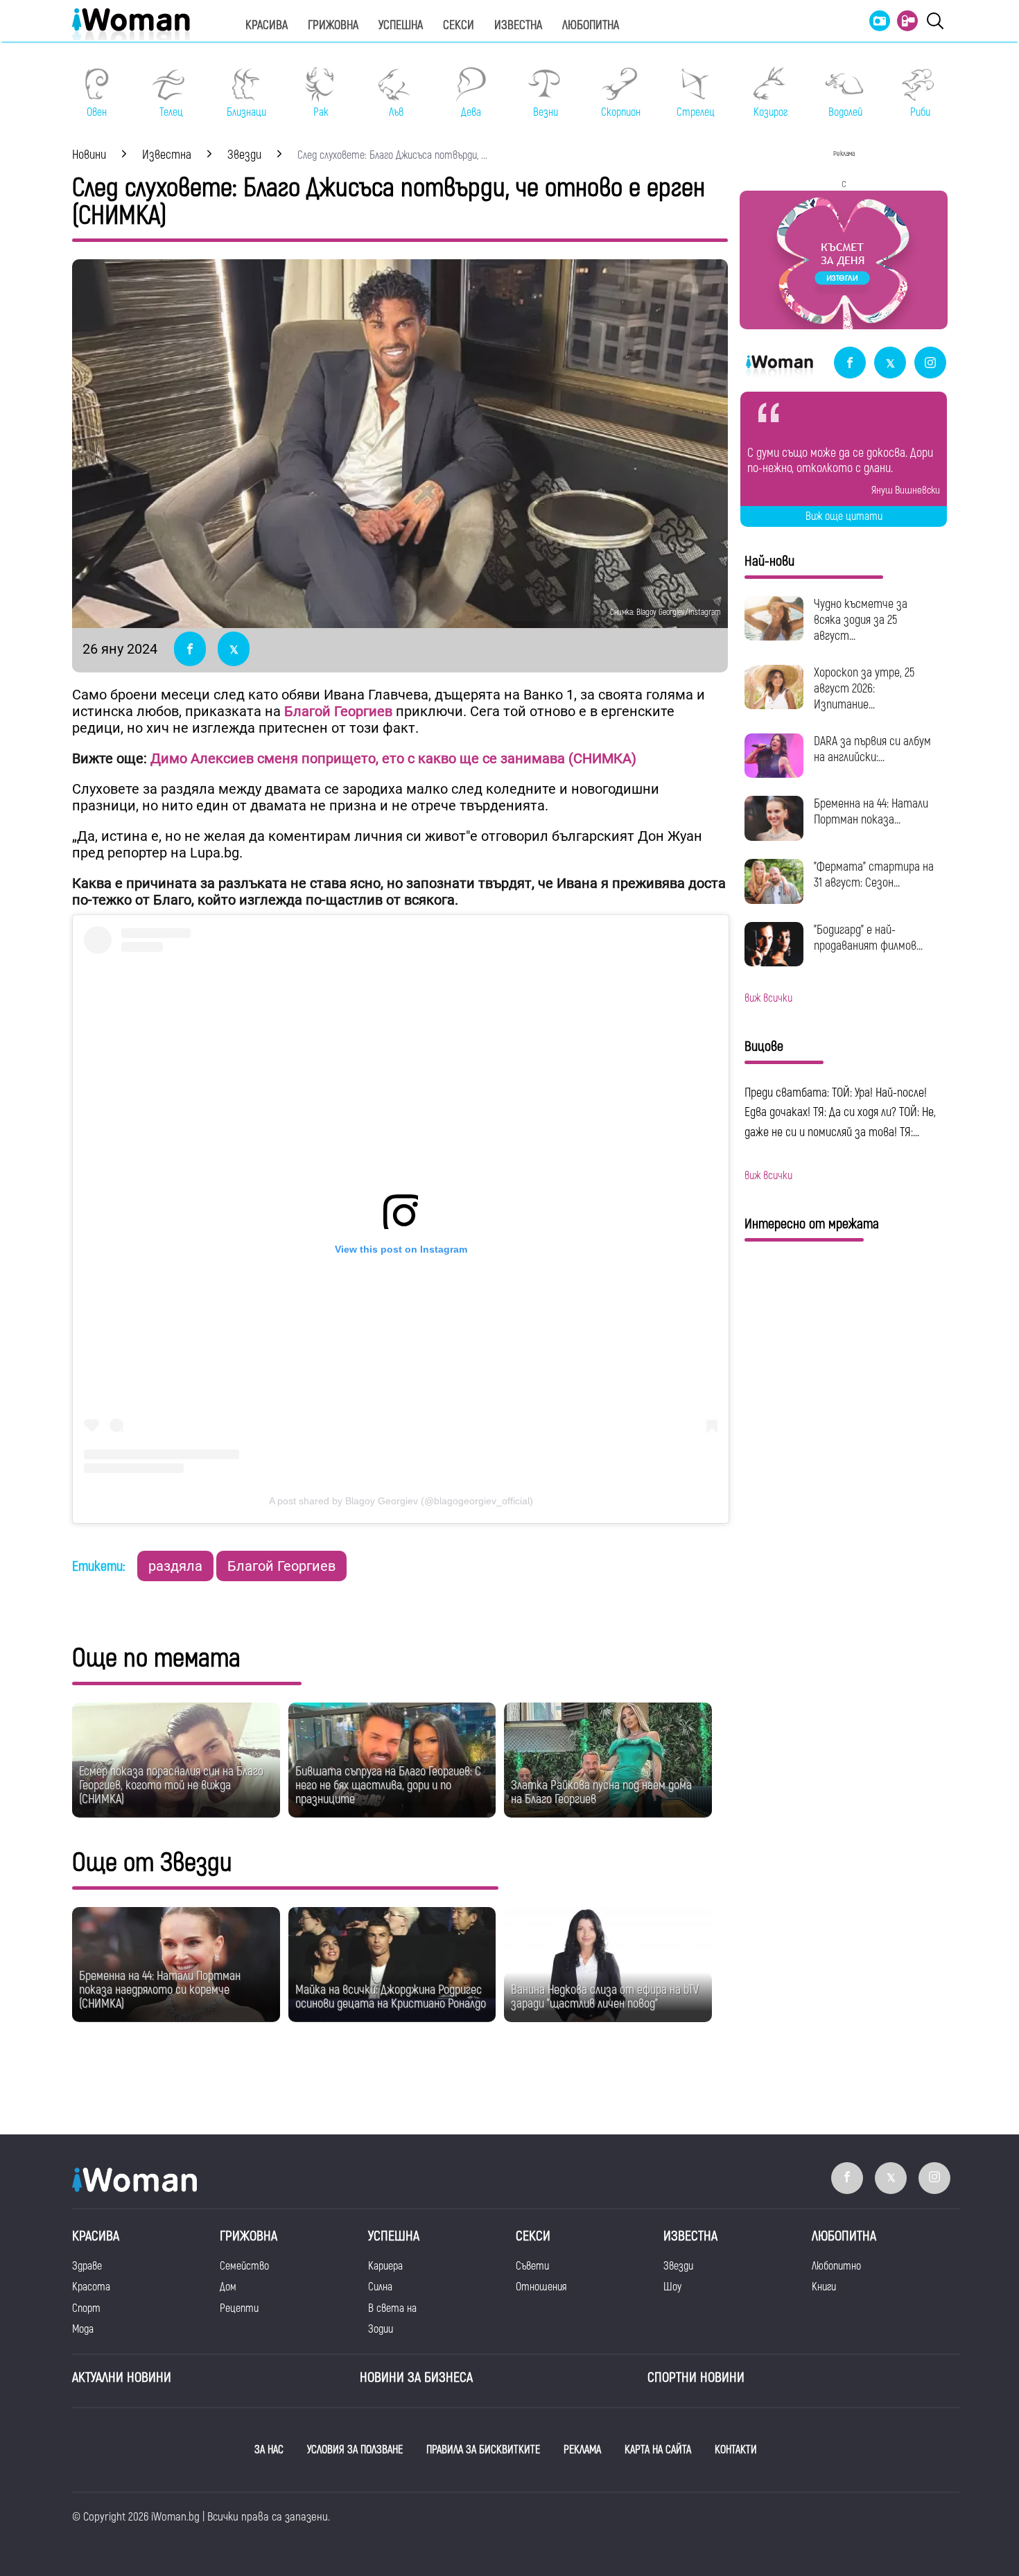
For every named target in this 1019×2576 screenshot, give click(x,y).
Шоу (672, 2287)
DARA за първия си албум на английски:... (872, 749)
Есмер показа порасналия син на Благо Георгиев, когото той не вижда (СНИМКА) (171, 1785)
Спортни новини (696, 2377)
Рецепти (239, 2308)
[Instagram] (930, 364)
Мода (83, 2329)
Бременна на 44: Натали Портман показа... (871, 812)
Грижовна (333, 25)
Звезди (678, 2266)
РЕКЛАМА (582, 2450)
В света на (392, 2308)
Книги (824, 2287)
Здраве (87, 2266)
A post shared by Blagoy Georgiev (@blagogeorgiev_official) (401, 1501)
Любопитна (591, 25)
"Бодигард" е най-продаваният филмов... (868, 938)
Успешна (401, 25)
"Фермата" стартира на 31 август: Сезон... (874, 875)
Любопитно (836, 2266)
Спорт (86, 2308)
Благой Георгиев (281, 1566)
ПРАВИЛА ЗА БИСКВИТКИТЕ (483, 2450)
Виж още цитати (844, 516)
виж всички (768, 998)
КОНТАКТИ (736, 2450)
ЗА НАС (269, 2450)
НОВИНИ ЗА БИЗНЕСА (416, 2377)
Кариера (385, 2266)
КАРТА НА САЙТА (658, 2450)
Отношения (541, 2287)
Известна (518, 25)
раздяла (175, 1566)
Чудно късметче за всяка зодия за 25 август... (861, 620)
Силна (380, 2287)
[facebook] (850, 364)
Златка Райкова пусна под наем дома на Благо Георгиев (601, 1792)
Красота (91, 2287)
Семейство (244, 2266)
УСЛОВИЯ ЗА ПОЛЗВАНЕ (355, 2450)
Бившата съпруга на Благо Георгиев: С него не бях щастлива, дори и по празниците (388, 1785)
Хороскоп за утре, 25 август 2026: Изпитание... (864, 689)
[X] (890, 364)
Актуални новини (122, 2377)
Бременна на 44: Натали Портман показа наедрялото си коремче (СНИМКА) (160, 1990)
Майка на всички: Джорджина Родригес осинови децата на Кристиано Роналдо (391, 1997)
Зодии (381, 2329)
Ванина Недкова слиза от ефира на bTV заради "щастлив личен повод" (605, 1997)
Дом (228, 2287)
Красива (267, 25)
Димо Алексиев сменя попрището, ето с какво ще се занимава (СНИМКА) (393, 758)
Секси (459, 25)
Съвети (532, 2266)
